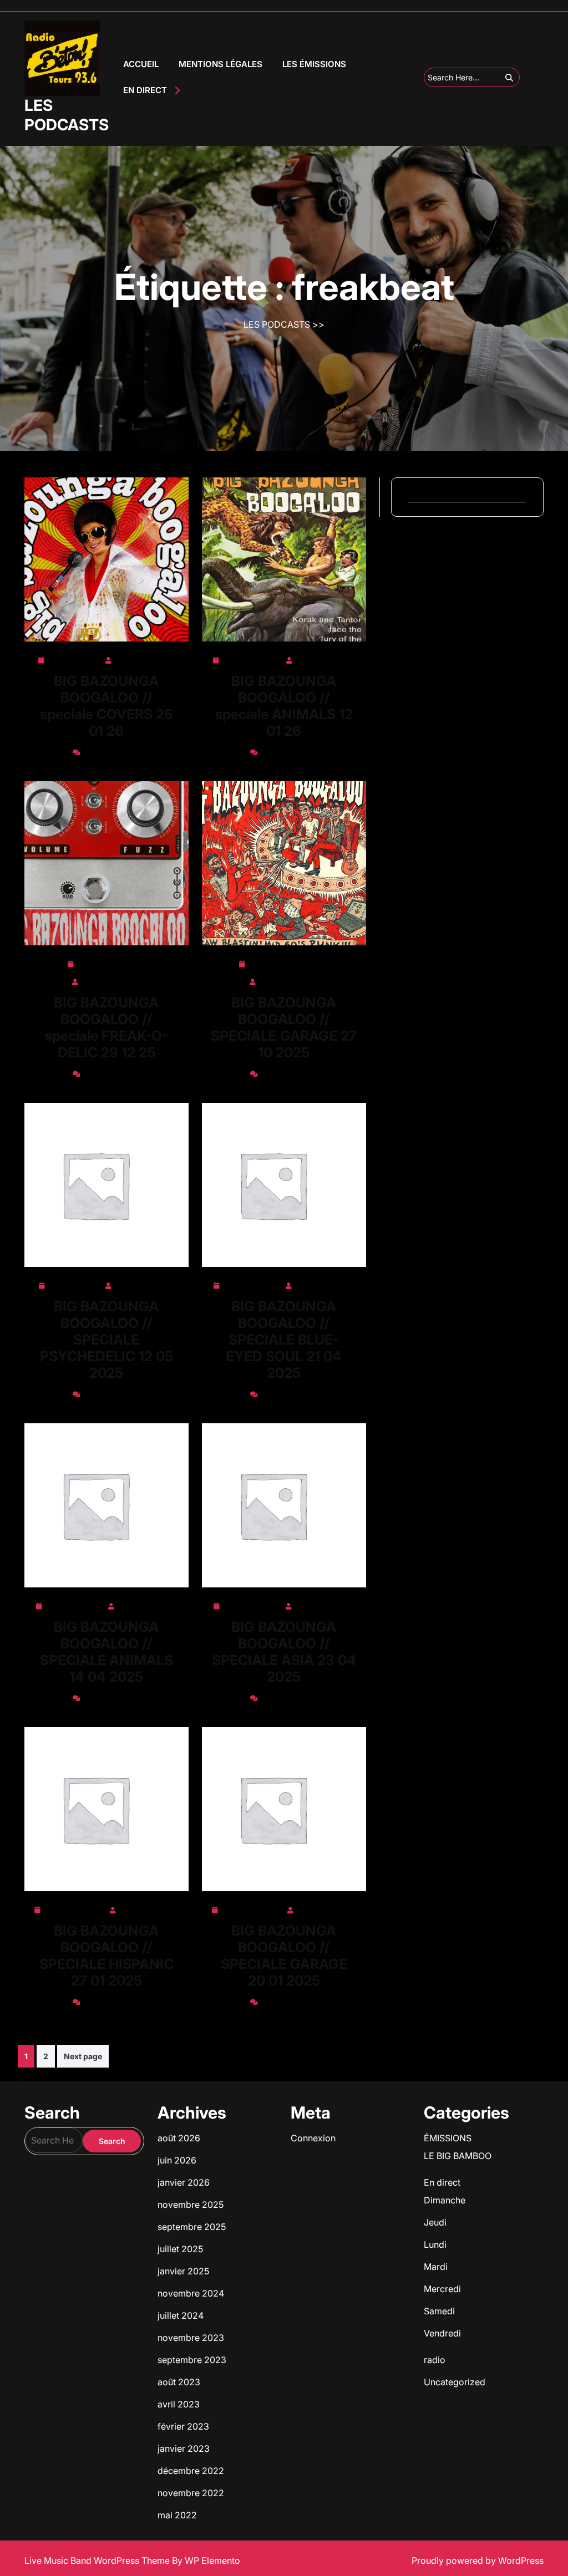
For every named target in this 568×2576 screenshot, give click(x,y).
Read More (102, 560)
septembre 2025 (192, 2227)
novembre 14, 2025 (288, 962)
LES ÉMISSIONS (314, 64)
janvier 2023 (184, 2448)
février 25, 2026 (111, 962)
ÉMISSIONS (448, 2138)
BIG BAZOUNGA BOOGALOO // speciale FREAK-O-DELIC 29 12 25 (106, 1027)
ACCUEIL (141, 64)
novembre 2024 (191, 2293)
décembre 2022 (191, 2471)
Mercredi (442, 2289)
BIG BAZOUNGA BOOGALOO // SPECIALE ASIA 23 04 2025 (284, 1652)
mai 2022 (177, 2515)
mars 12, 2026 (252, 658)
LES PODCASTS (67, 115)
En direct (442, 2182)
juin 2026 (177, 2160)
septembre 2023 (192, 2360)
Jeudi (435, 2222)
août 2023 (179, 2382)
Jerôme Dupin (144, 658)
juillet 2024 (181, 2315)
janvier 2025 (183, 2271)
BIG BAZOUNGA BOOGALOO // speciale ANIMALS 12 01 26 (284, 706)
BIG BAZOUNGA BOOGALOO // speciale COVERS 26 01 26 (106, 706)
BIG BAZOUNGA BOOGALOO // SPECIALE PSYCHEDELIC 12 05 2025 (106, 1340)
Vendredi (442, 2333)
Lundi (435, 2244)
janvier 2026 (184, 2182)
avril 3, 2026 (74, 658)
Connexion (313, 2138)
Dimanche (445, 2200)
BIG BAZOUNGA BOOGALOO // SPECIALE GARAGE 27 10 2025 (284, 1027)
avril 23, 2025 (252, 1284)
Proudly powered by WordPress (478, 2560)
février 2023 (183, 2426)
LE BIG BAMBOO (458, 2156)
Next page (83, 2056)
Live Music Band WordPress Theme (98, 2560)
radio (435, 2360)
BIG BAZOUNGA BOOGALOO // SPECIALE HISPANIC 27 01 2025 (106, 1956)
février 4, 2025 (75, 1908)
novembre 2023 (191, 2338)
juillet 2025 (180, 2249)
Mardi (436, 2267)
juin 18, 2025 (75, 1284)
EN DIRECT (145, 90)
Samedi (439, 2311)
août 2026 (179, 2138)
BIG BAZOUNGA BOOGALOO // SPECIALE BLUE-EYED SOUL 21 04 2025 (284, 1340)
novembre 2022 (191, 2493)
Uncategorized (455, 2382)
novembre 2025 (191, 2205)
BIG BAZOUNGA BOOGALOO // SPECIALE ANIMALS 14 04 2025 (106, 1652)
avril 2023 (179, 2404)
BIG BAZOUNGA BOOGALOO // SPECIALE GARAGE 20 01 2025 (284, 1956)
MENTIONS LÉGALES (220, 64)
